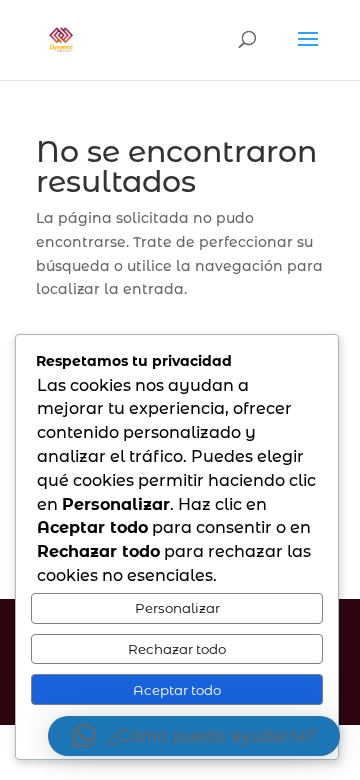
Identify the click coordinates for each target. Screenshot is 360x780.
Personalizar (177, 608)
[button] (194, 736)
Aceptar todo (177, 690)
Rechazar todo (177, 649)
